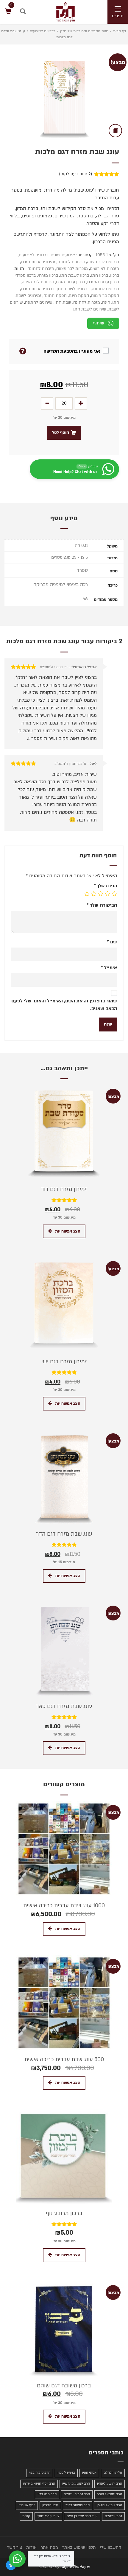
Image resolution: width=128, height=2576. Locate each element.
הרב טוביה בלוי (40, 2473)
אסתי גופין (89, 2473)
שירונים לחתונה (39, 302)
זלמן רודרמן (50, 2505)
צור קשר (15, 2547)
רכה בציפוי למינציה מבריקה (61, 585)
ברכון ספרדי (25, 275)
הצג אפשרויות (68, 1231)
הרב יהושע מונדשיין (76, 2484)
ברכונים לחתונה (71, 262)
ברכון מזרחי (48, 275)
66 (85, 599)
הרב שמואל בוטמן (109, 2505)
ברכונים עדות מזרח (38, 289)
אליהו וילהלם (113, 2473)
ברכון (115, 275)
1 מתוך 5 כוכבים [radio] (114, 894)
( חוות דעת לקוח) (76, 174)
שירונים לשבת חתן (90, 309)
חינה (106, 302)
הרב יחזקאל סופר (110, 2494)
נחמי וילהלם (113, 2516)
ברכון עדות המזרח (103, 282)
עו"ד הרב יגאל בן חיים (82, 2516)
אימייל (109, 968)
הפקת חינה (79, 296)
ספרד (82, 570)
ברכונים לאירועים (43, 31)
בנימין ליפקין (66, 2473)
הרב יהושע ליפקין (110, 2484)
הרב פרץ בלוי (47, 2494)
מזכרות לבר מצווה (72, 269)
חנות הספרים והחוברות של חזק (84, 31)
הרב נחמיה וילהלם (77, 2494)
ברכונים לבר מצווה (103, 262)
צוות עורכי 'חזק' (48, 2516)
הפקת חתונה (55, 296)
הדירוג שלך (106, 886)
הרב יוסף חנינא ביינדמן (39, 2484)
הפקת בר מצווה (105, 296)
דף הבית (120, 31)
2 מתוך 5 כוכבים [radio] (107, 894)
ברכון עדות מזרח (71, 282)
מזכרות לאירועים (104, 269)
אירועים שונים (63, 255)
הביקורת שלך (102, 905)
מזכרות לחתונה (41, 269)
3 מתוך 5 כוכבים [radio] (101, 894)
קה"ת (26, 2516)
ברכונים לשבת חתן (73, 289)
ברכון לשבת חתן (75, 275)
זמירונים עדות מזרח (38, 262)
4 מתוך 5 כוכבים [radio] (94, 894)
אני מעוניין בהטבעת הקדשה (72, 351)
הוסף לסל (61, 433)
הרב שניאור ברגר (78, 2505)
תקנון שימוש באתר (79, 2547)
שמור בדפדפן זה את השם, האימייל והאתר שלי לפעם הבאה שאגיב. (64, 1005)
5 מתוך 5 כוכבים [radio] (87, 894)
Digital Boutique (75, 2567)
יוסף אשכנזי (27, 2505)
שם (112, 942)
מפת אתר (49, 2547)
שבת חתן (63, 302)
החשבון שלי (111, 2547)
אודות (31, 2547)
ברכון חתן (100, 275)
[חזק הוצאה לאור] (60, 12)
